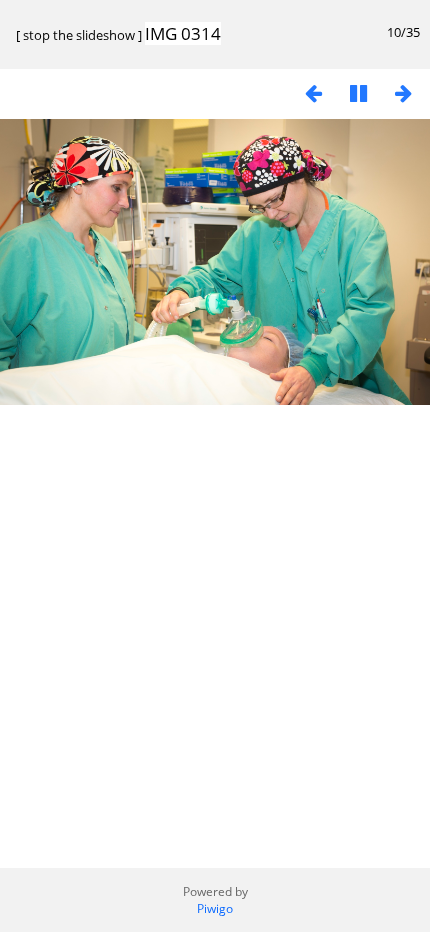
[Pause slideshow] (358, 92)
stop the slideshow (79, 35)
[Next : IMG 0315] (403, 92)
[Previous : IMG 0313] (313, 92)
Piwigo (215, 908)
